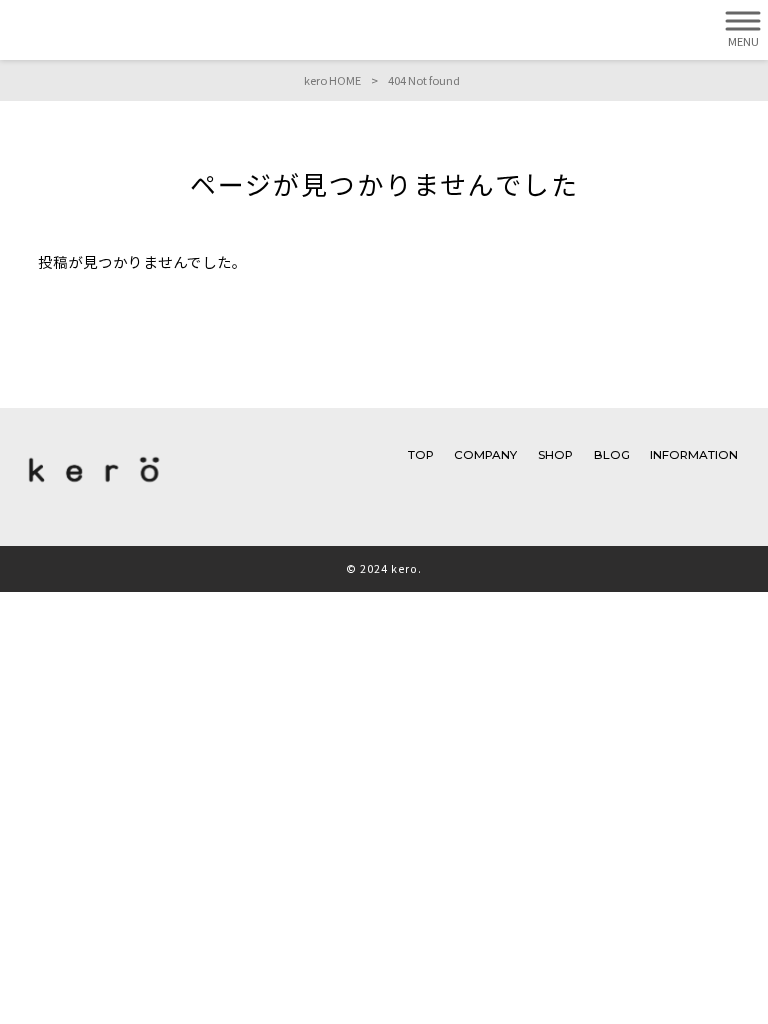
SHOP (555, 455)
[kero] (94, 486)
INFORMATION (694, 455)
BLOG (612, 455)
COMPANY (485, 455)
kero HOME (332, 80)
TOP (421, 455)
